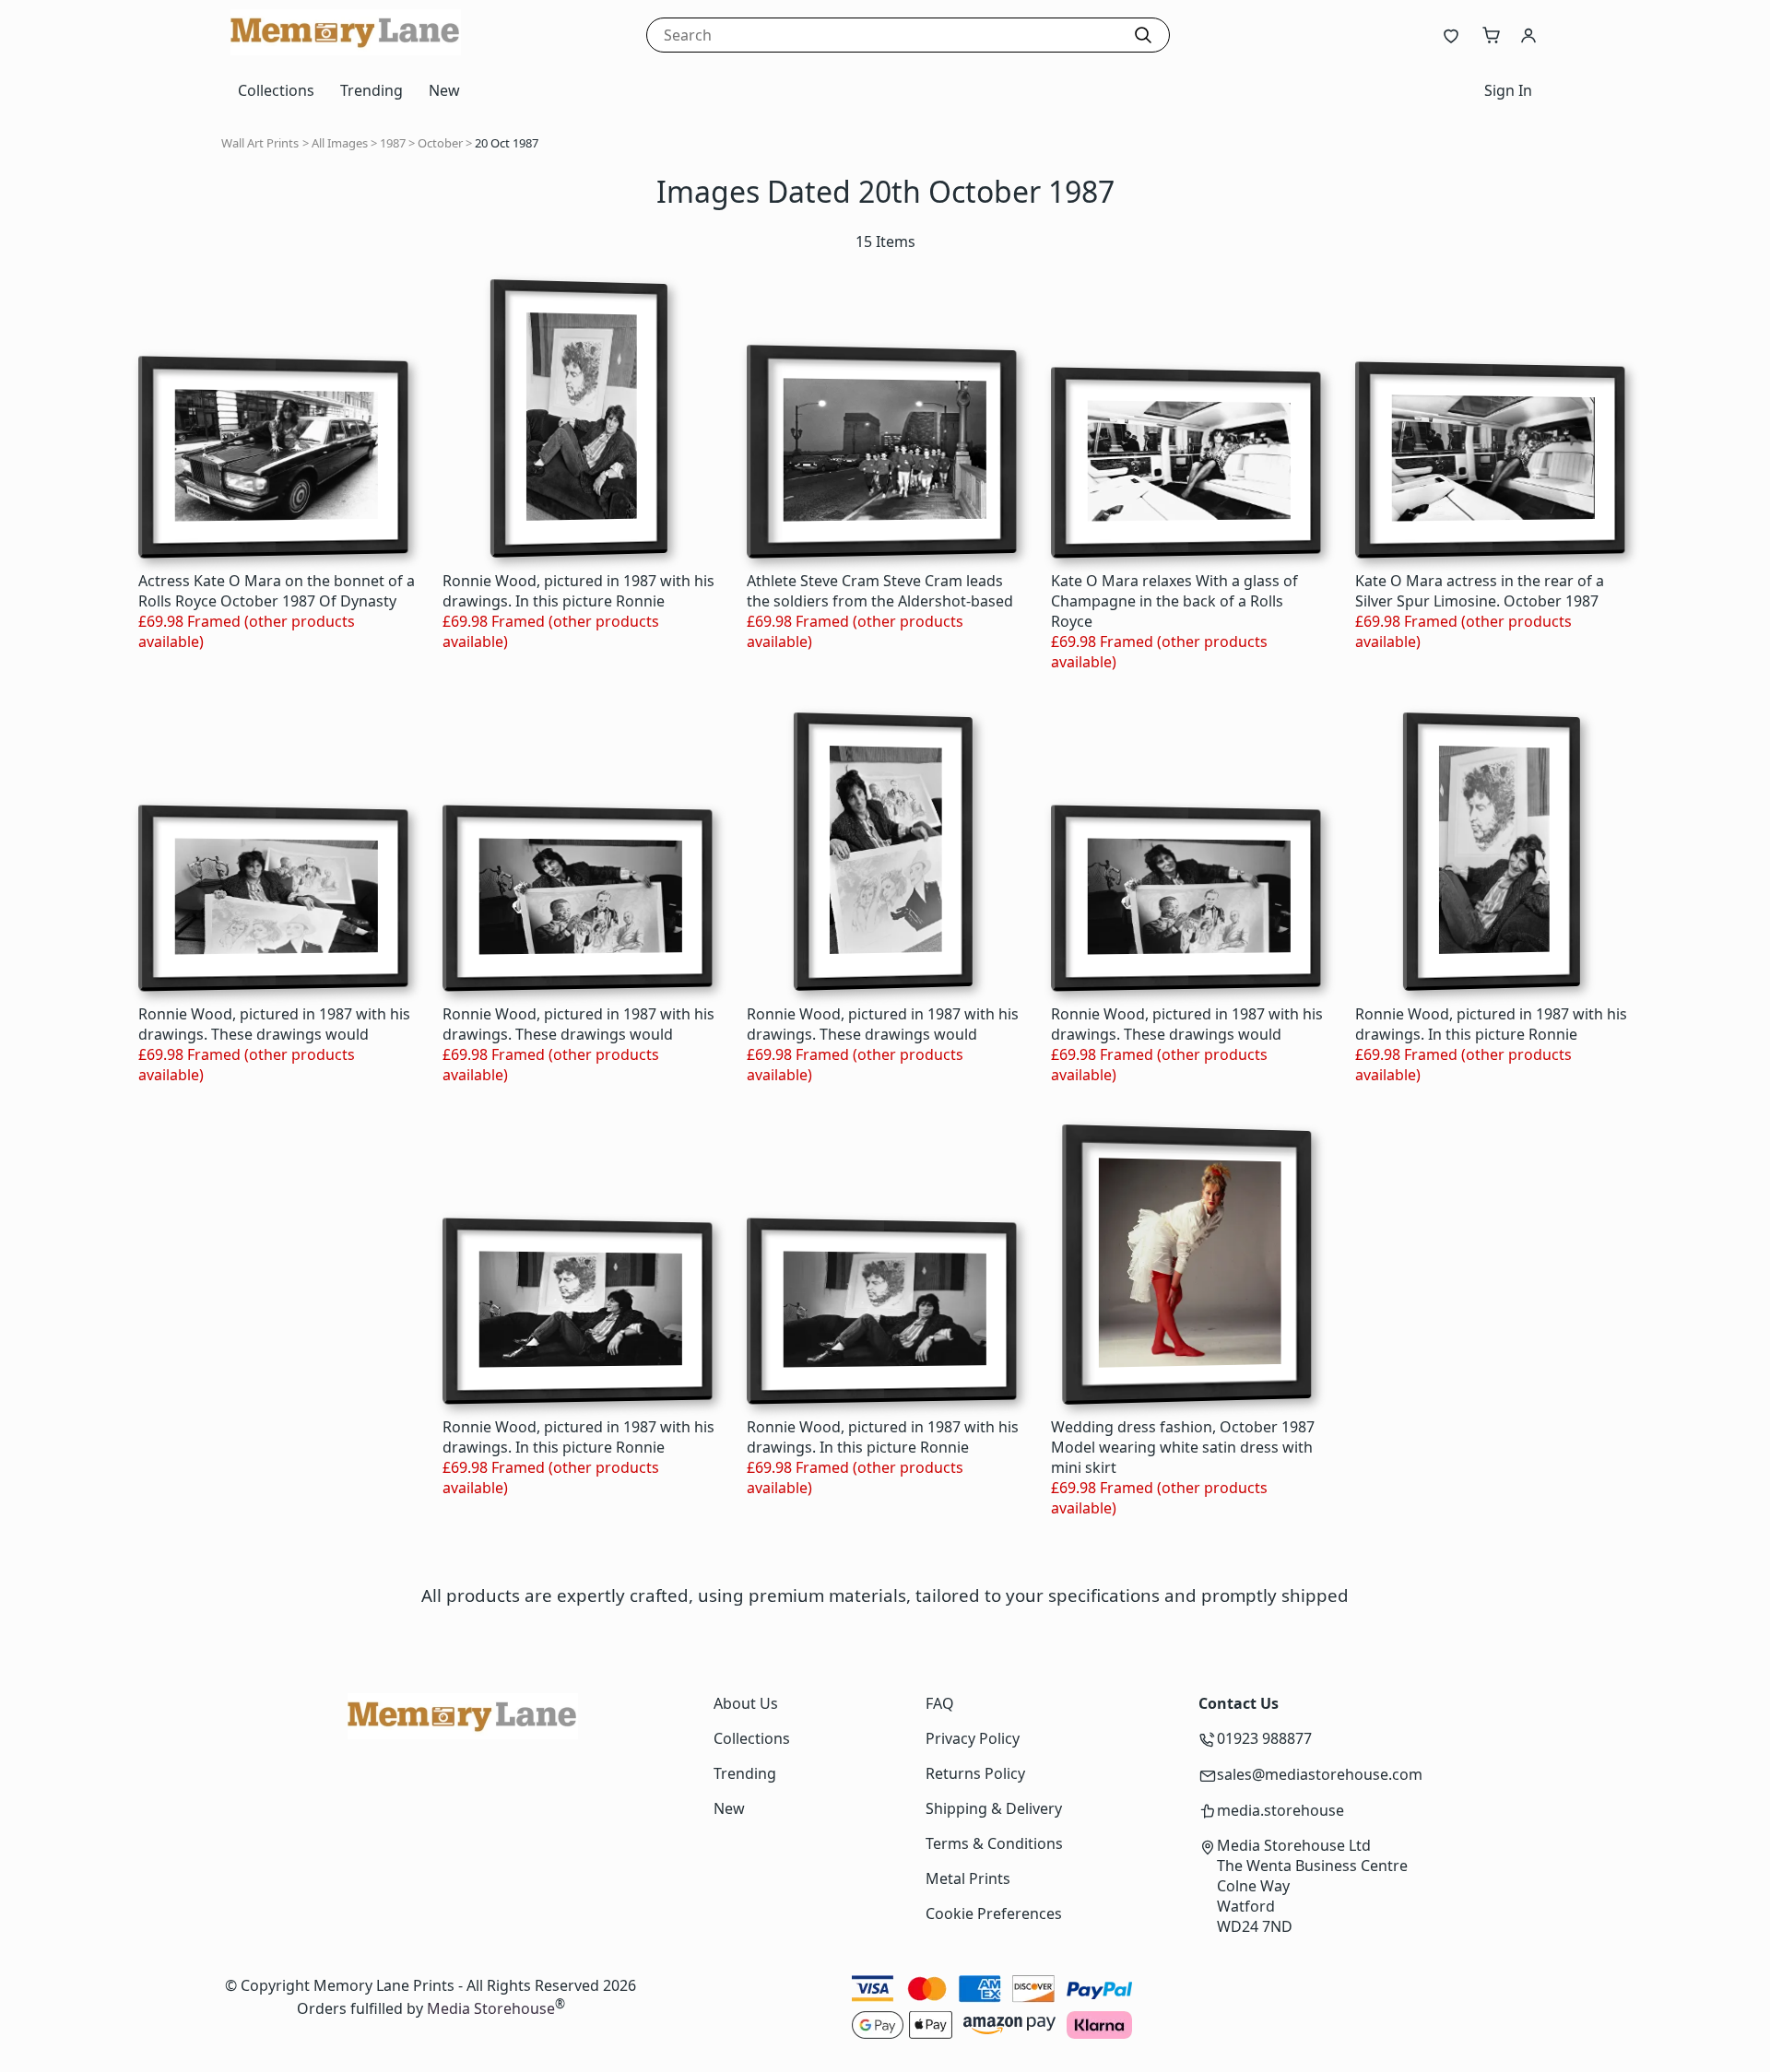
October (440, 143)
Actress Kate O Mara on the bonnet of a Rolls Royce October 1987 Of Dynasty (277, 591)
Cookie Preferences (994, 1913)
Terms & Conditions (994, 1843)
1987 (393, 143)
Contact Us (1239, 1703)
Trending (372, 90)
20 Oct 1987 (507, 143)
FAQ (940, 1703)
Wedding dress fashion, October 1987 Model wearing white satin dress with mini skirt (1183, 1447)
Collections (276, 90)
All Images (340, 143)
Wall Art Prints (260, 143)
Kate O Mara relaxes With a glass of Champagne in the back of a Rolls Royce (1174, 601)
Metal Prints (968, 1878)
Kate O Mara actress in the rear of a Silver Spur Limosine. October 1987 (1480, 591)
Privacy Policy (973, 1738)
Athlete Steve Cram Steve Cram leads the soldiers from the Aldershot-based (880, 591)
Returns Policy (975, 1773)
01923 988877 (1264, 1738)
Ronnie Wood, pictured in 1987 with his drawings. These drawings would (274, 1024)
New (444, 90)
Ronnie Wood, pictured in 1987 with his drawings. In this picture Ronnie (578, 591)
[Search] (1143, 35)
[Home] (346, 50)
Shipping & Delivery (994, 1808)
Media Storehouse (491, 2009)
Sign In (1508, 90)
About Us (746, 1703)
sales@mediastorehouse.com (1320, 1774)
